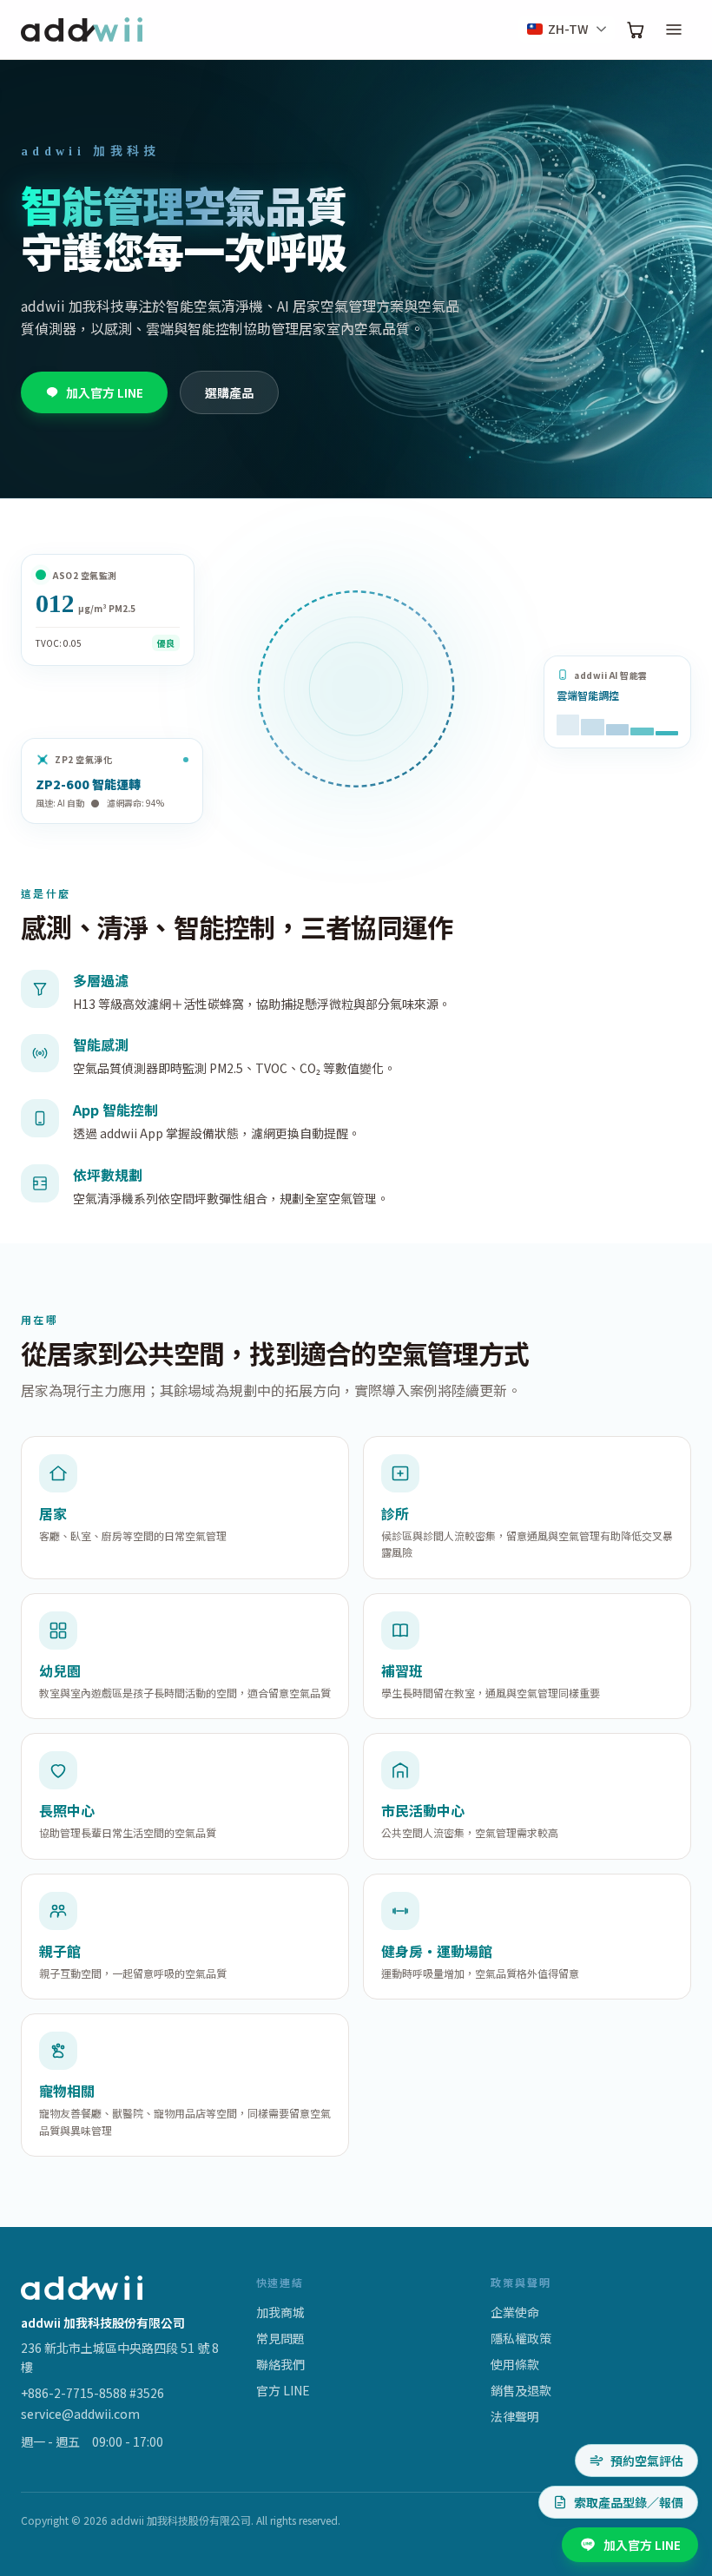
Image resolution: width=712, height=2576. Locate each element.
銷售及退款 (521, 2390)
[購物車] (636, 30)
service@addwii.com (80, 2414)
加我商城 (280, 2312)
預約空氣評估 (647, 2461)
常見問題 (280, 2338)
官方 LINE (283, 2390)
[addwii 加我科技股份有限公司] (82, 30)
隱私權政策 (521, 2338)
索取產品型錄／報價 (629, 2502)
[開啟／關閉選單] (674, 30)
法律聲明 (515, 2416)
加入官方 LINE (105, 392)
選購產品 (229, 392)
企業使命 (515, 2312)
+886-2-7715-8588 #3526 (92, 2393)
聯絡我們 (280, 2364)
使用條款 (515, 2364)
